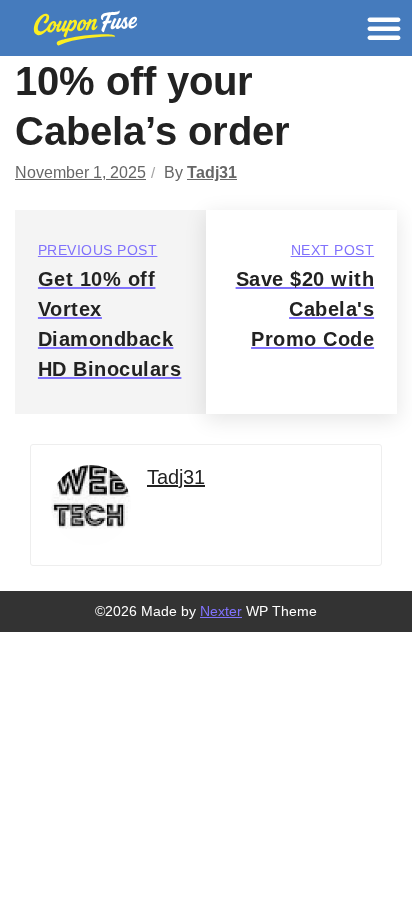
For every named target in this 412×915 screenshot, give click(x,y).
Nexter (221, 611)
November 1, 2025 (80, 172)
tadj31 (212, 172)
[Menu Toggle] (384, 28)
